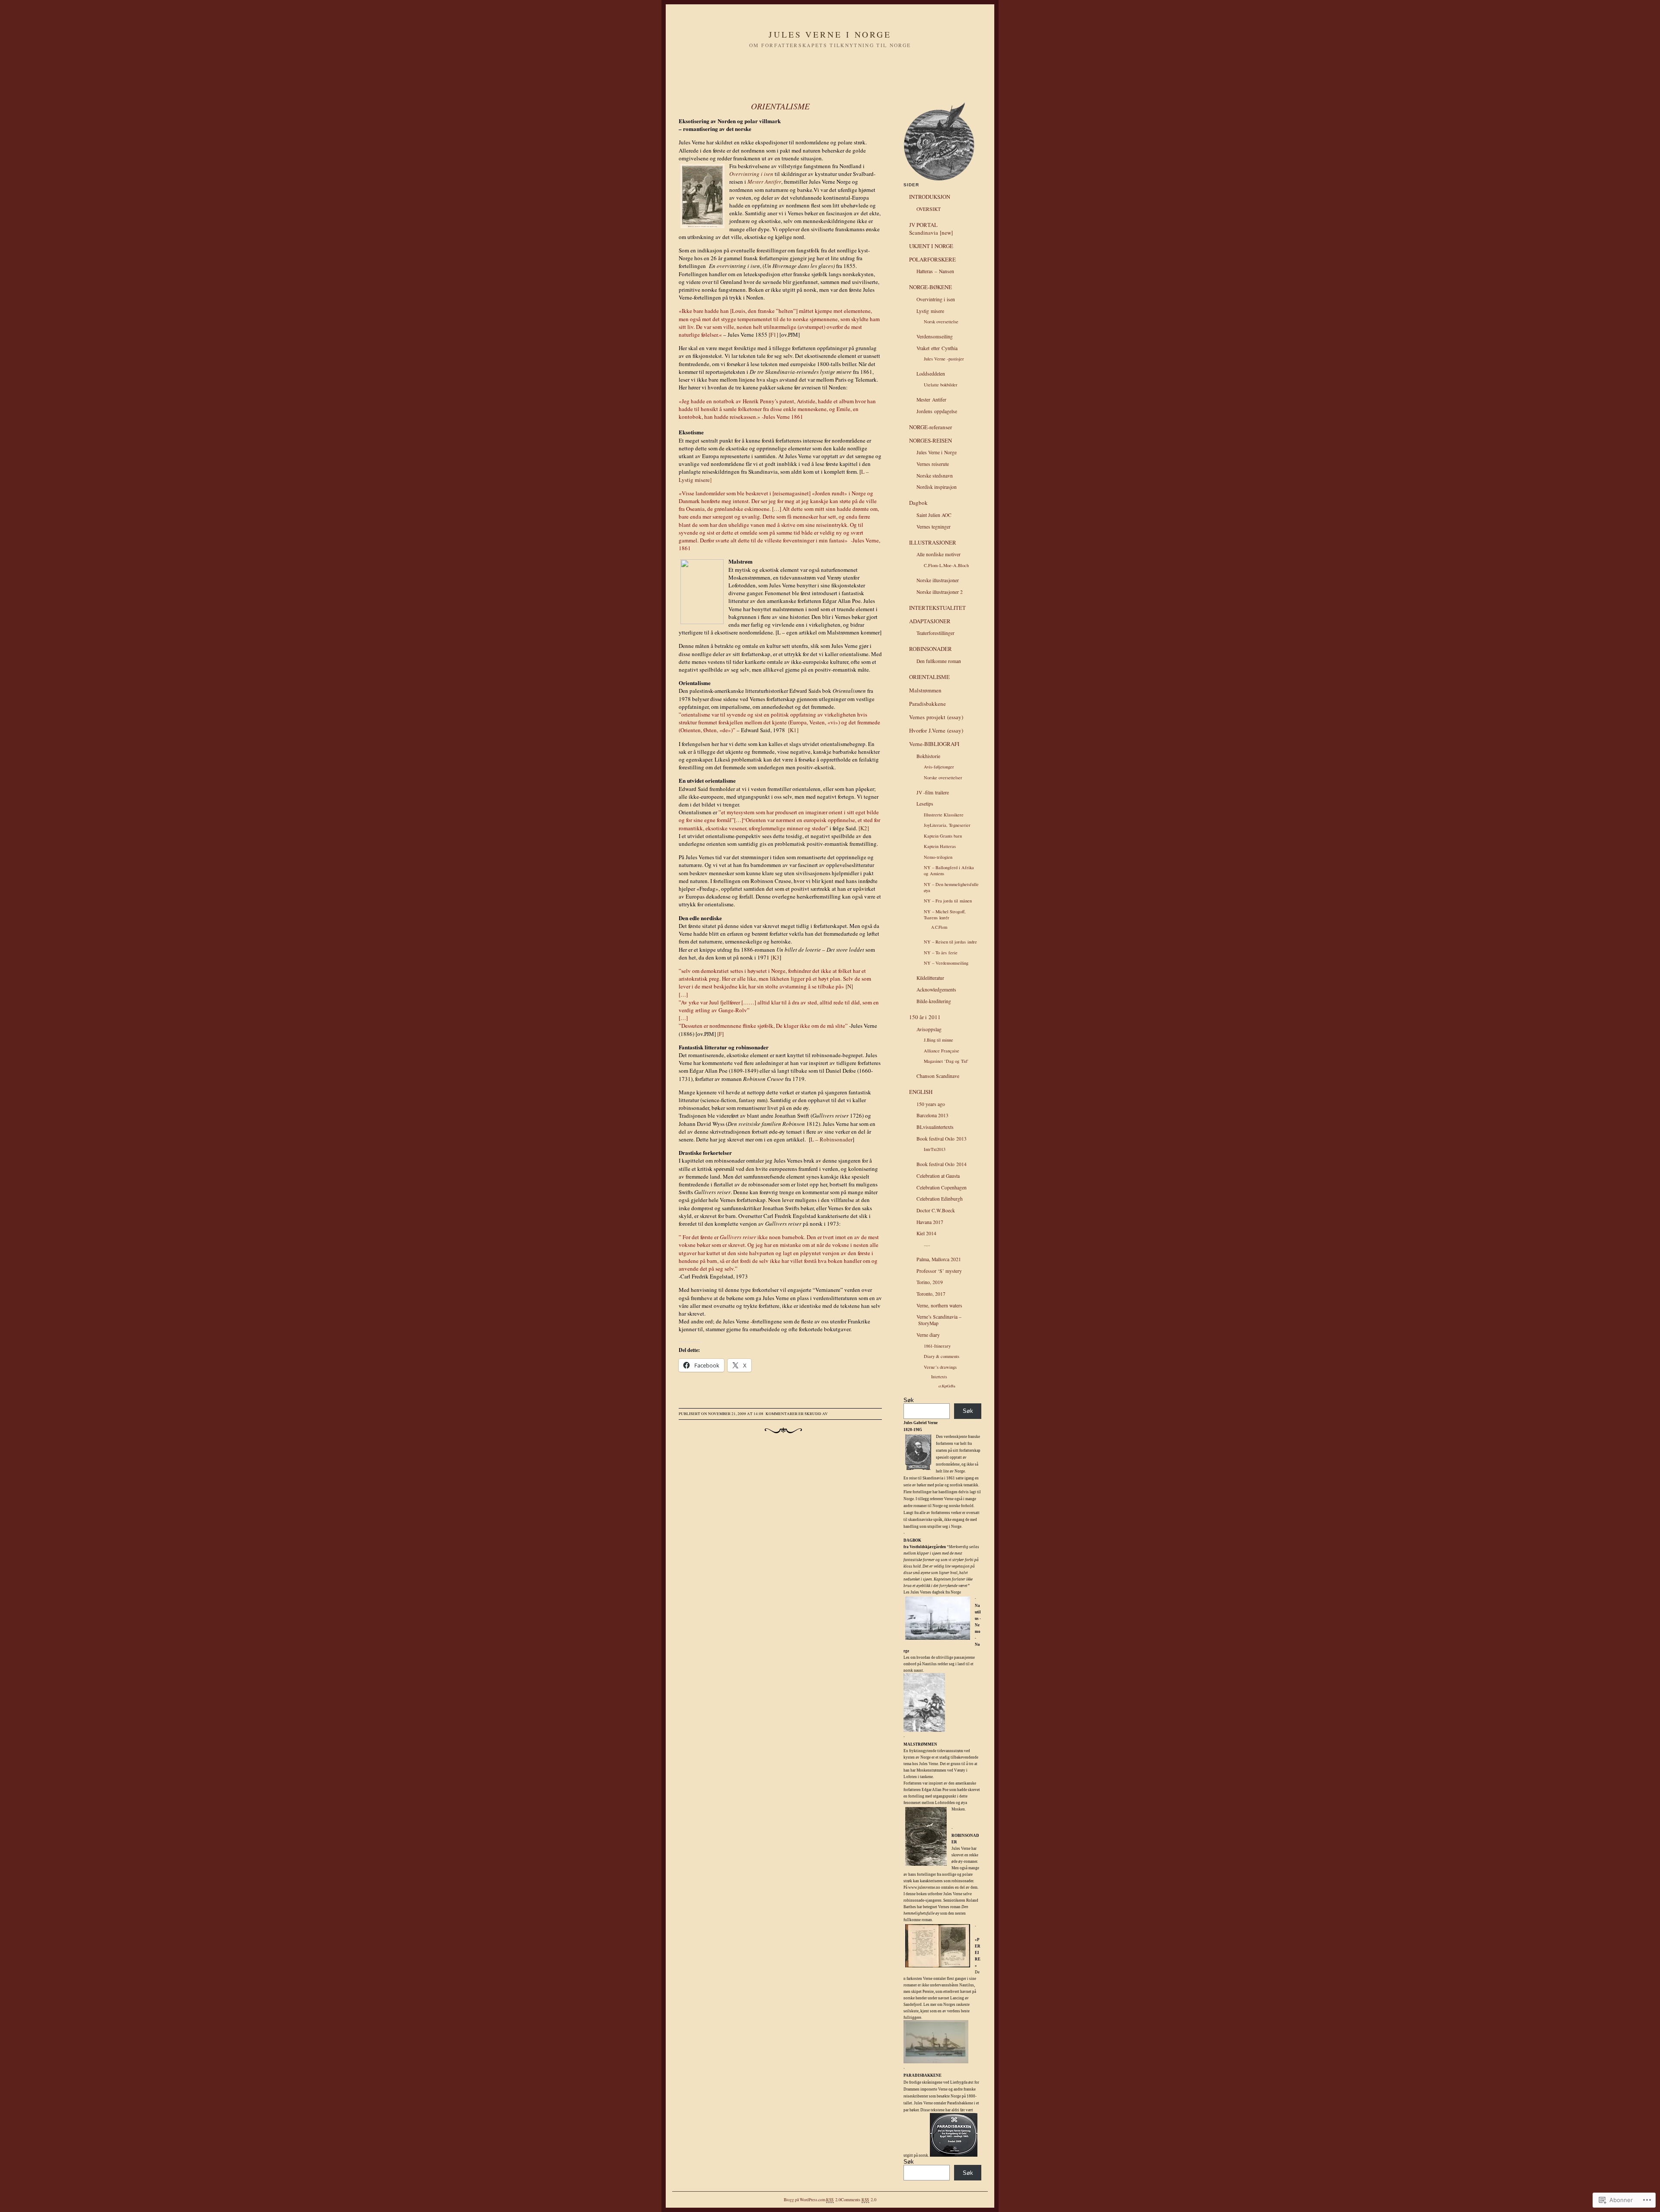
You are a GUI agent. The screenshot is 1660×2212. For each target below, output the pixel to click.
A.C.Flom (939, 927)
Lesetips (925, 804)
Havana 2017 (930, 1222)
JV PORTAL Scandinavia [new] (931, 229)
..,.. (927, 1244)
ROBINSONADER (931, 649)
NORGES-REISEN (931, 440)
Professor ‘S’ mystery (939, 1271)
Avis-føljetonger (939, 767)
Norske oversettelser (943, 778)
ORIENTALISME (780, 106)
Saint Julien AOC (934, 515)
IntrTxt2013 (935, 1149)
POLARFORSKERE (932, 259)
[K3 (776, 957)
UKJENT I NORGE (931, 246)
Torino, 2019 (930, 1282)
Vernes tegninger (934, 527)
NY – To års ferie (941, 953)
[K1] (793, 730)
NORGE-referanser (931, 427)
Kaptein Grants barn (943, 836)
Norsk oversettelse (941, 322)
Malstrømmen (925, 690)
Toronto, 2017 (931, 1294)
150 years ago (931, 1104)
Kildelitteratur (930, 978)
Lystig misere (930, 311)
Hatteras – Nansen (935, 271)
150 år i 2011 (925, 1017)
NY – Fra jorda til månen (948, 901)
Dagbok (918, 503)
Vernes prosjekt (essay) (936, 717)
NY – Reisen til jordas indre (950, 942)
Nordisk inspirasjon (937, 487)
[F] (720, 1034)
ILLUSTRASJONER (933, 542)
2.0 (833, 2199)
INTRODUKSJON (930, 197)
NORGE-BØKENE (931, 287)
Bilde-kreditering (934, 1001)
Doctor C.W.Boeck (936, 1210)
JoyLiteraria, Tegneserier (947, 825)
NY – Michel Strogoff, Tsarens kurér (945, 915)
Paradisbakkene (927, 704)
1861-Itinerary (937, 1346)
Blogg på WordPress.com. (805, 2200)
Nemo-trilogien (938, 857)
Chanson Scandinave (938, 1076)
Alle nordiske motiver (939, 554)
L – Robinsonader (832, 1139)
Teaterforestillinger (935, 633)
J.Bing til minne (939, 1040)
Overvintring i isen (936, 299)
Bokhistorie (928, 756)
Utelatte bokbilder (941, 385)
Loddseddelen (931, 374)
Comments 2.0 (859, 2199)
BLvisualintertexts (935, 1127)
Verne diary (928, 1335)
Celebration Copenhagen (942, 1187)
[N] (849, 986)
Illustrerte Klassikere (944, 815)
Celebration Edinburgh (940, 1199)
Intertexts (939, 1377)
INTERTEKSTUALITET (937, 608)
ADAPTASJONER (930, 621)
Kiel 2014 (926, 1233)
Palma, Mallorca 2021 (939, 1259)
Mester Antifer (931, 400)
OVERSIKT (929, 209)
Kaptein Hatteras (940, 846)
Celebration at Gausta (938, 1176)
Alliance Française (942, 1051)
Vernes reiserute (933, 464)
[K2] (864, 828)
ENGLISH (921, 1092)
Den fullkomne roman (939, 661)
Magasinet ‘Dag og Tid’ (946, 1061)
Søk (909, 1400)
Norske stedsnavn (935, 476)
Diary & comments (942, 1356)
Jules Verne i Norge (830, 34)
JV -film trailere (933, 792)
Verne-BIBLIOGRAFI (934, 744)
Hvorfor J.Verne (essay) (936, 730)
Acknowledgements (936, 990)
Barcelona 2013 (932, 1115)
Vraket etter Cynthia (937, 348)
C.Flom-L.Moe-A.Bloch (946, 565)
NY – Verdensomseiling (946, 963)
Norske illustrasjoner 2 (940, 592)
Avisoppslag (929, 1029)
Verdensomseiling (935, 336)
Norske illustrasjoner (938, 580)
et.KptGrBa (947, 1386)
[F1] (773, 335)
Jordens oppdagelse (937, 411)
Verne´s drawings (940, 1367)
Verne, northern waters (939, 1305)
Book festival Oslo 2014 (942, 1164)
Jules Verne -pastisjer (944, 359)
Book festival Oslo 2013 (942, 1139)
